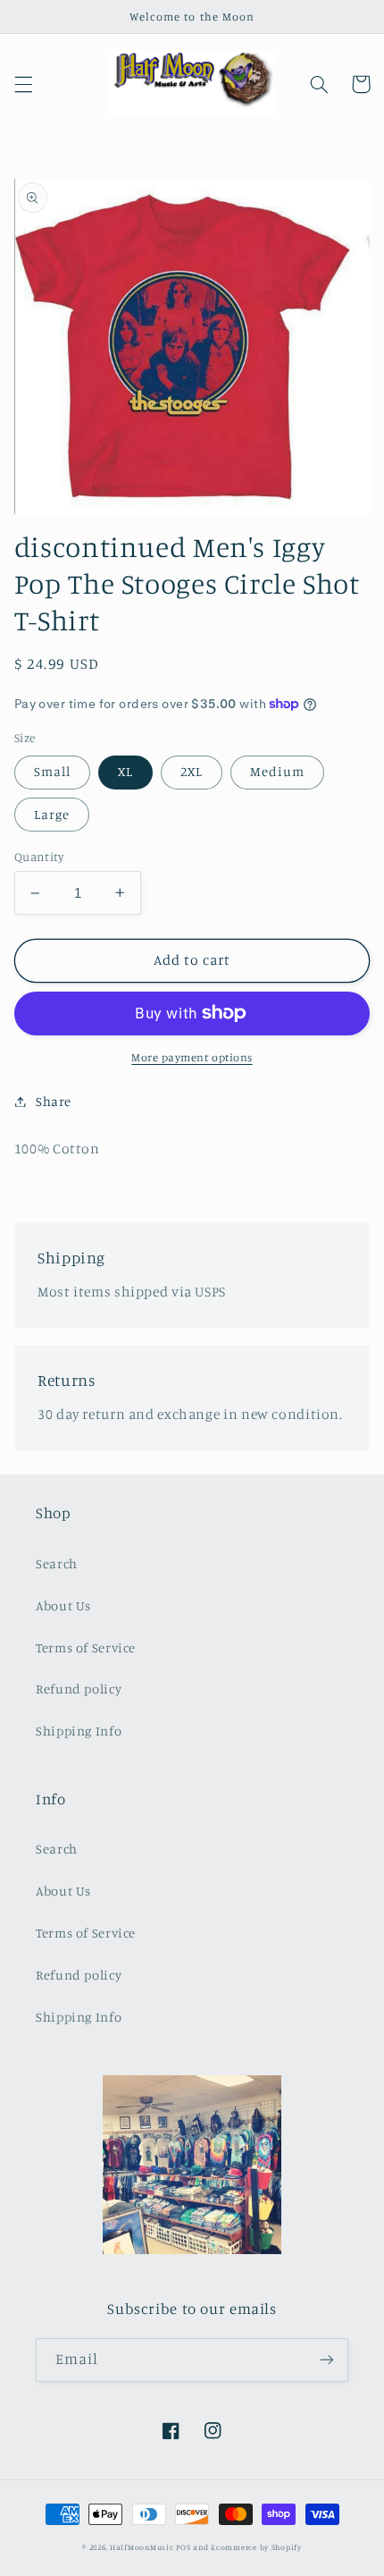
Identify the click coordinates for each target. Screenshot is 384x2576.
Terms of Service (86, 1647)
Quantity (39, 857)
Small (52, 771)
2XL (192, 771)
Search (57, 1563)
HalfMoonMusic (142, 2547)
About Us (63, 1605)
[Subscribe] (327, 2360)
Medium (277, 771)
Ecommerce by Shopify (256, 2547)
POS (183, 2547)
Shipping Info (79, 1731)
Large (52, 814)
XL (125, 771)
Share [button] (54, 1101)
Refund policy (79, 1689)
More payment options (192, 1057)
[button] (23, 84)
